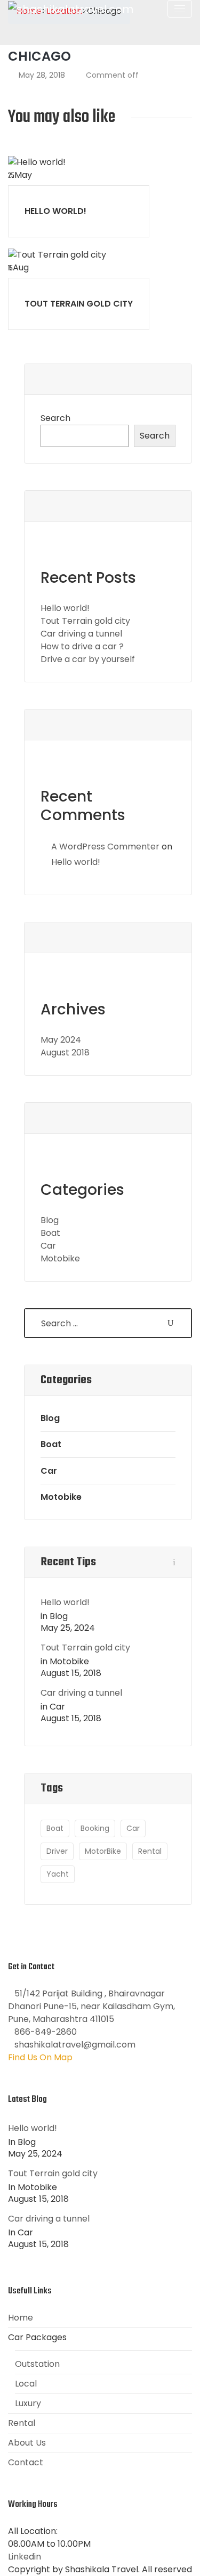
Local (26, 2384)
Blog (50, 1220)
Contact (26, 2462)
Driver (57, 1851)
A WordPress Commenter (105, 847)
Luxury (28, 2403)
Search (55, 418)
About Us (27, 2443)
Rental (150, 1851)
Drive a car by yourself (88, 659)
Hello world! (55, 211)
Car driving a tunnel (81, 634)
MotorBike (103, 1851)
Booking (95, 1828)
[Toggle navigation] (180, 9)
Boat (50, 1233)
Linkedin (25, 2557)
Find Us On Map (40, 2057)
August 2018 (65, 1052)
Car (48, 1246)
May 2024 (61, 1040)
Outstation (37, 2364)
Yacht (58, 1874)
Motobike (60, 1258)
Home (21, 2318)
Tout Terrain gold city (79, 304)
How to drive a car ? (82, 646)
